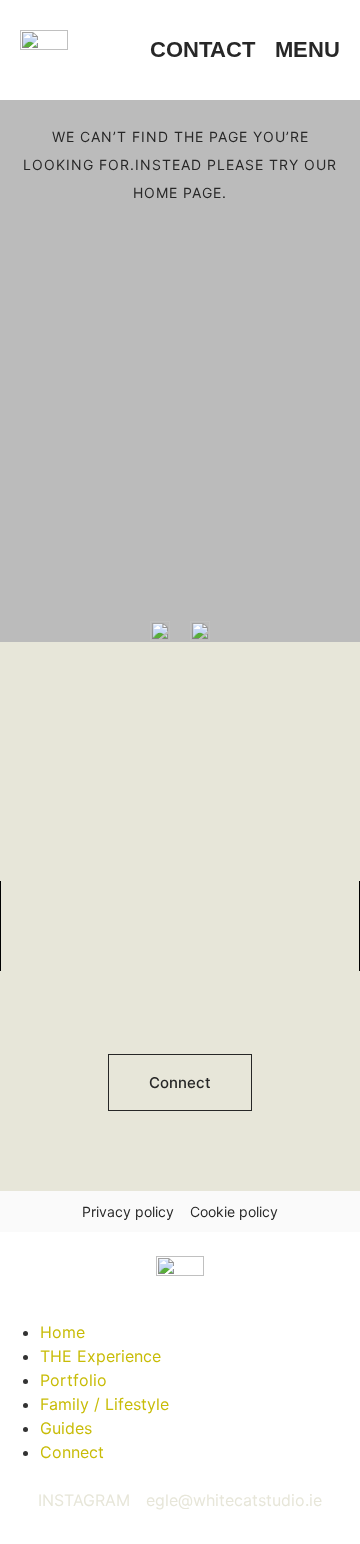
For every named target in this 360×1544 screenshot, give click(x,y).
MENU (307, 49)
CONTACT (202, 49)
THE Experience (100, 1356)
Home (62, 1332)
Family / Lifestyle (104, 1404)
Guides (66, 1428)
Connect (72, 1452)
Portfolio (73, 1380)
